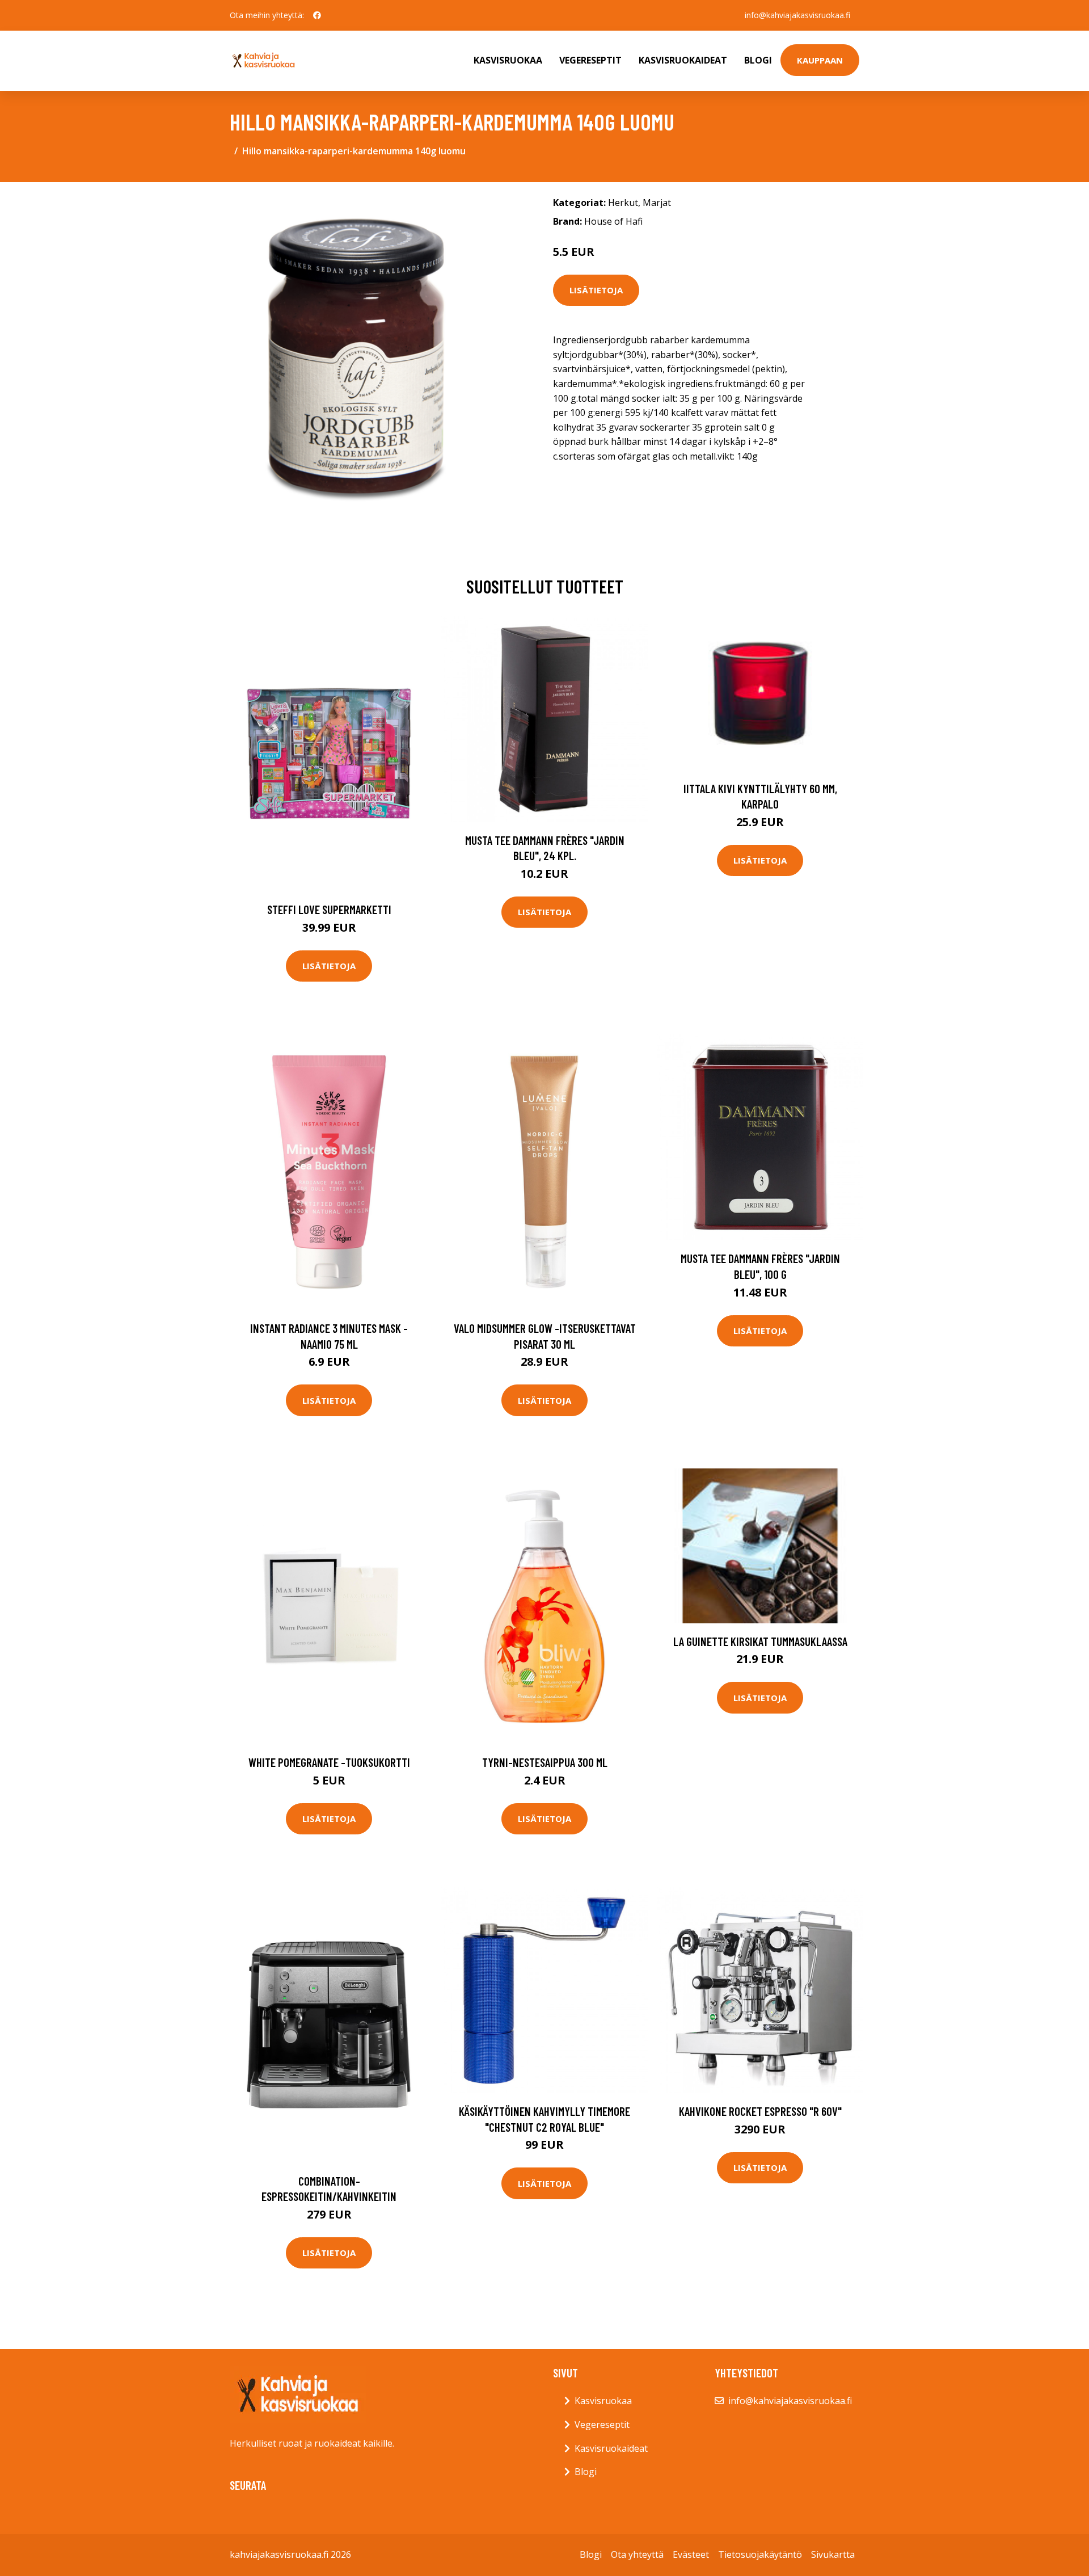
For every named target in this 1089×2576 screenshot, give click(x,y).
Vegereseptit (590, 60)
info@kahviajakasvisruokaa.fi (797, 15)
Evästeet (691, 2554)
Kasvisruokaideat (683, 60)
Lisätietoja (596, 290)
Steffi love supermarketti (329, 909)
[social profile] (317, 15)
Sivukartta (833, 2554)
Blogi (758, 60)
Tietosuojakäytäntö (760, 2554)
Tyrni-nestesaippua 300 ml (545, 1762)
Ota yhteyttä (637, 2554)
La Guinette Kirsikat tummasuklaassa (760, 1641)
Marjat (657, 203)
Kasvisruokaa (508, 60)
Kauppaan (820, 60)
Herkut (623, 203)
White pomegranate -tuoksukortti (329, 1762)
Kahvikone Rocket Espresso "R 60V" (760, 2111)
